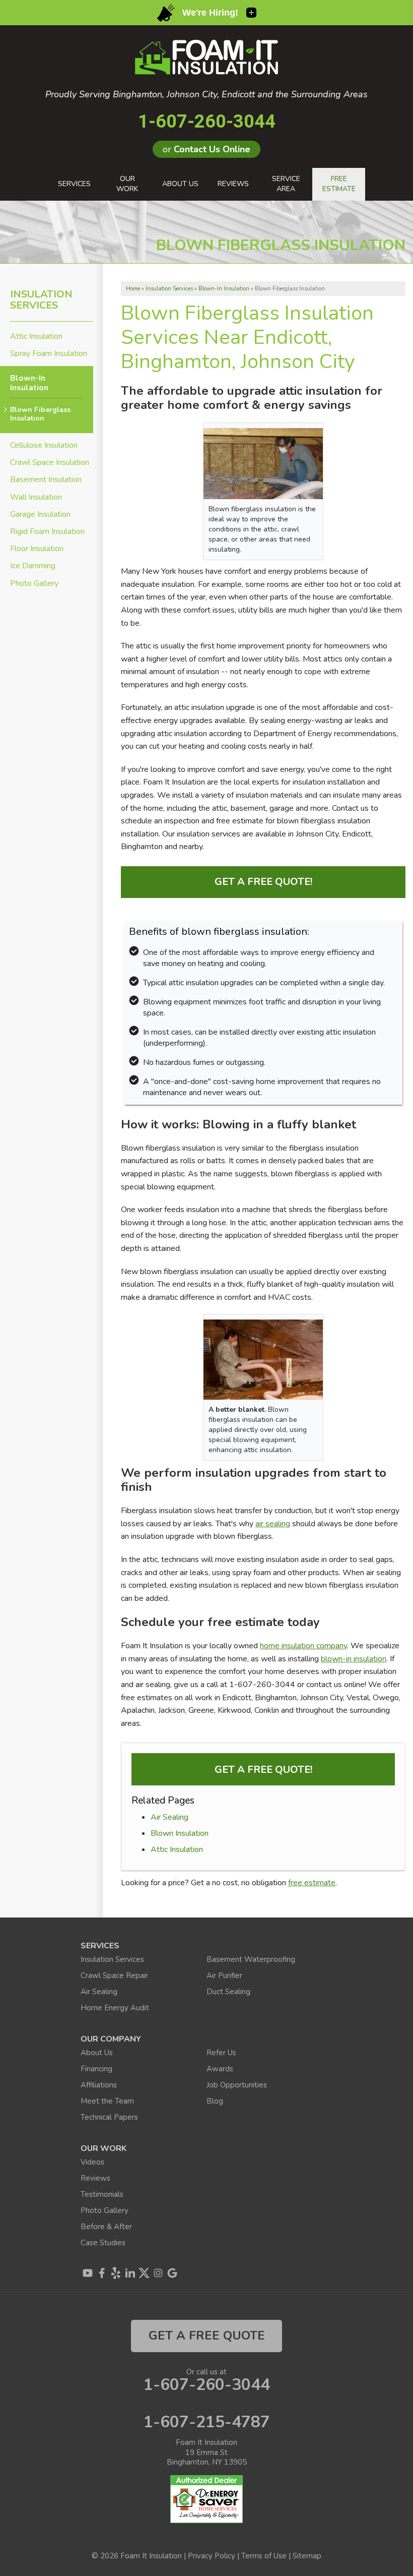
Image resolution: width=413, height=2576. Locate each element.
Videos (92, 2162)
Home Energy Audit (115, 2008)
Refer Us (221, 2053)
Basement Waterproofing (251, 1959)
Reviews (95, 2178)
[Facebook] (102, 2273)
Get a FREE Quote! (263, 882)
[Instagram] (158, 2273)
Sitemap (307, 2556)
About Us (97, 2053)
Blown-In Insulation (29, 383)
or (206, 149)
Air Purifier (224, 1975)
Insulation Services (41, 300)
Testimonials (102, 2194)
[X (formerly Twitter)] (144, 2273)
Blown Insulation (180, 1833)
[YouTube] (88, 2273)
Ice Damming (33, 566)
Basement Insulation (46, 480)
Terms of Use (264, 2556)
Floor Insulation (37, 549)
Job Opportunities (237, 2085)
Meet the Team (107, 2101)
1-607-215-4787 (207, 2422)
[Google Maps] (172, 2273)
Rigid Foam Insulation (47, 532)
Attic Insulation (177, 1849)
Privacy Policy (212, 2556)
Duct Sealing (228, 1992)
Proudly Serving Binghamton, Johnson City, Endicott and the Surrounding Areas (206, 95)
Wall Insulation (36, 497)
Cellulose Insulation (44, 445)
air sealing (273, 1524)
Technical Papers (109, 2117)
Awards (220, 2069)
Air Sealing (169, 1817)
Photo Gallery (34, 584)
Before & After (106, 2227)
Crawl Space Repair (114, 1975)
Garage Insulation (40, 515)
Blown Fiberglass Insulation (40, 414)
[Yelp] (116, 2273)
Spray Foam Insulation (49, 354)
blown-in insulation (354, 1659)
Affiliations (99, 2085)
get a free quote (207, 2335)
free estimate (312, 1883)
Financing (96, 2069)
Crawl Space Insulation (50, 463)
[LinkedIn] (130, 2273)
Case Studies (103, 2243)
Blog (215, 2101)
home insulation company (303, 1646)
